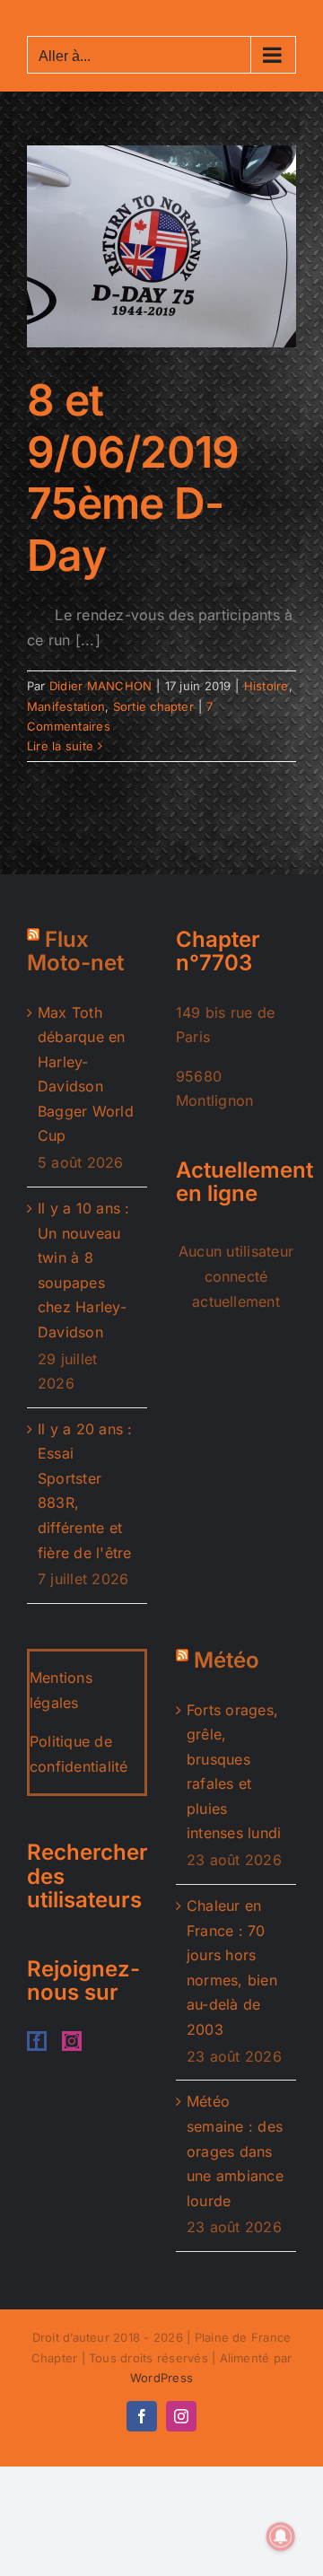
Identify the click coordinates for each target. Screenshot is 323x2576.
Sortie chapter (153, 706)
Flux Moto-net (75, 951)
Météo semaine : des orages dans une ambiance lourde (235, 2151)
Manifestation (66, 706)
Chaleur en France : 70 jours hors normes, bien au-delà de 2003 (232, 1967)
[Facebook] (37, 2041)
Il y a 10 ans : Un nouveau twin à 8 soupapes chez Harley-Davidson (84, 1270)
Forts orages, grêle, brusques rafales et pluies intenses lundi (234, 1772)
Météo (227, 1660)
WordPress (161, 2378)
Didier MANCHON (100, 686)
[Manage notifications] (281, 2537)
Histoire (266, 686)
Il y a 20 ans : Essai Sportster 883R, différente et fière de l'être (85, 1491)
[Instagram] (72, 2041)
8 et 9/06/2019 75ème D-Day (133, 478)
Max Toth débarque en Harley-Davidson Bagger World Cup (86, 1074)
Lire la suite (60, 746)
